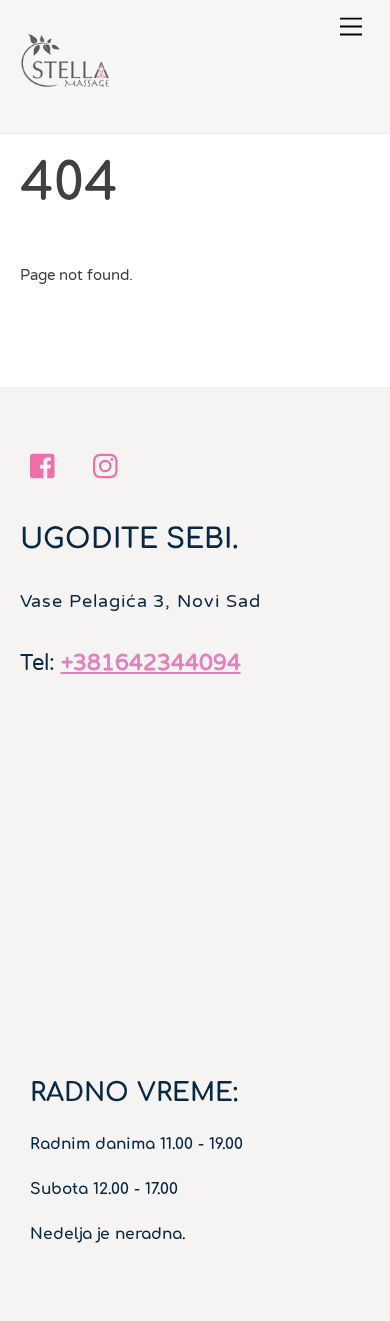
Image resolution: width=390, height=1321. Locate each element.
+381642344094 (151, 663)
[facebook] (47, 465)
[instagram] (110, 465)
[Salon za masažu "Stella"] (65, 98)
